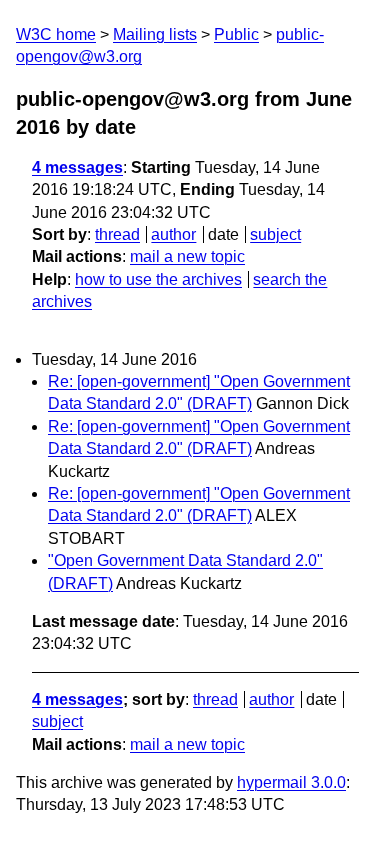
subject (275, 234)
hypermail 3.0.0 (291, 782)
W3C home (56, 34)
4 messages (77, 167)
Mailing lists (155, 34)
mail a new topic (187, 256)
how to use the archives (158, 279)
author (173, 234)
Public (236, 34)
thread (117, 234)
